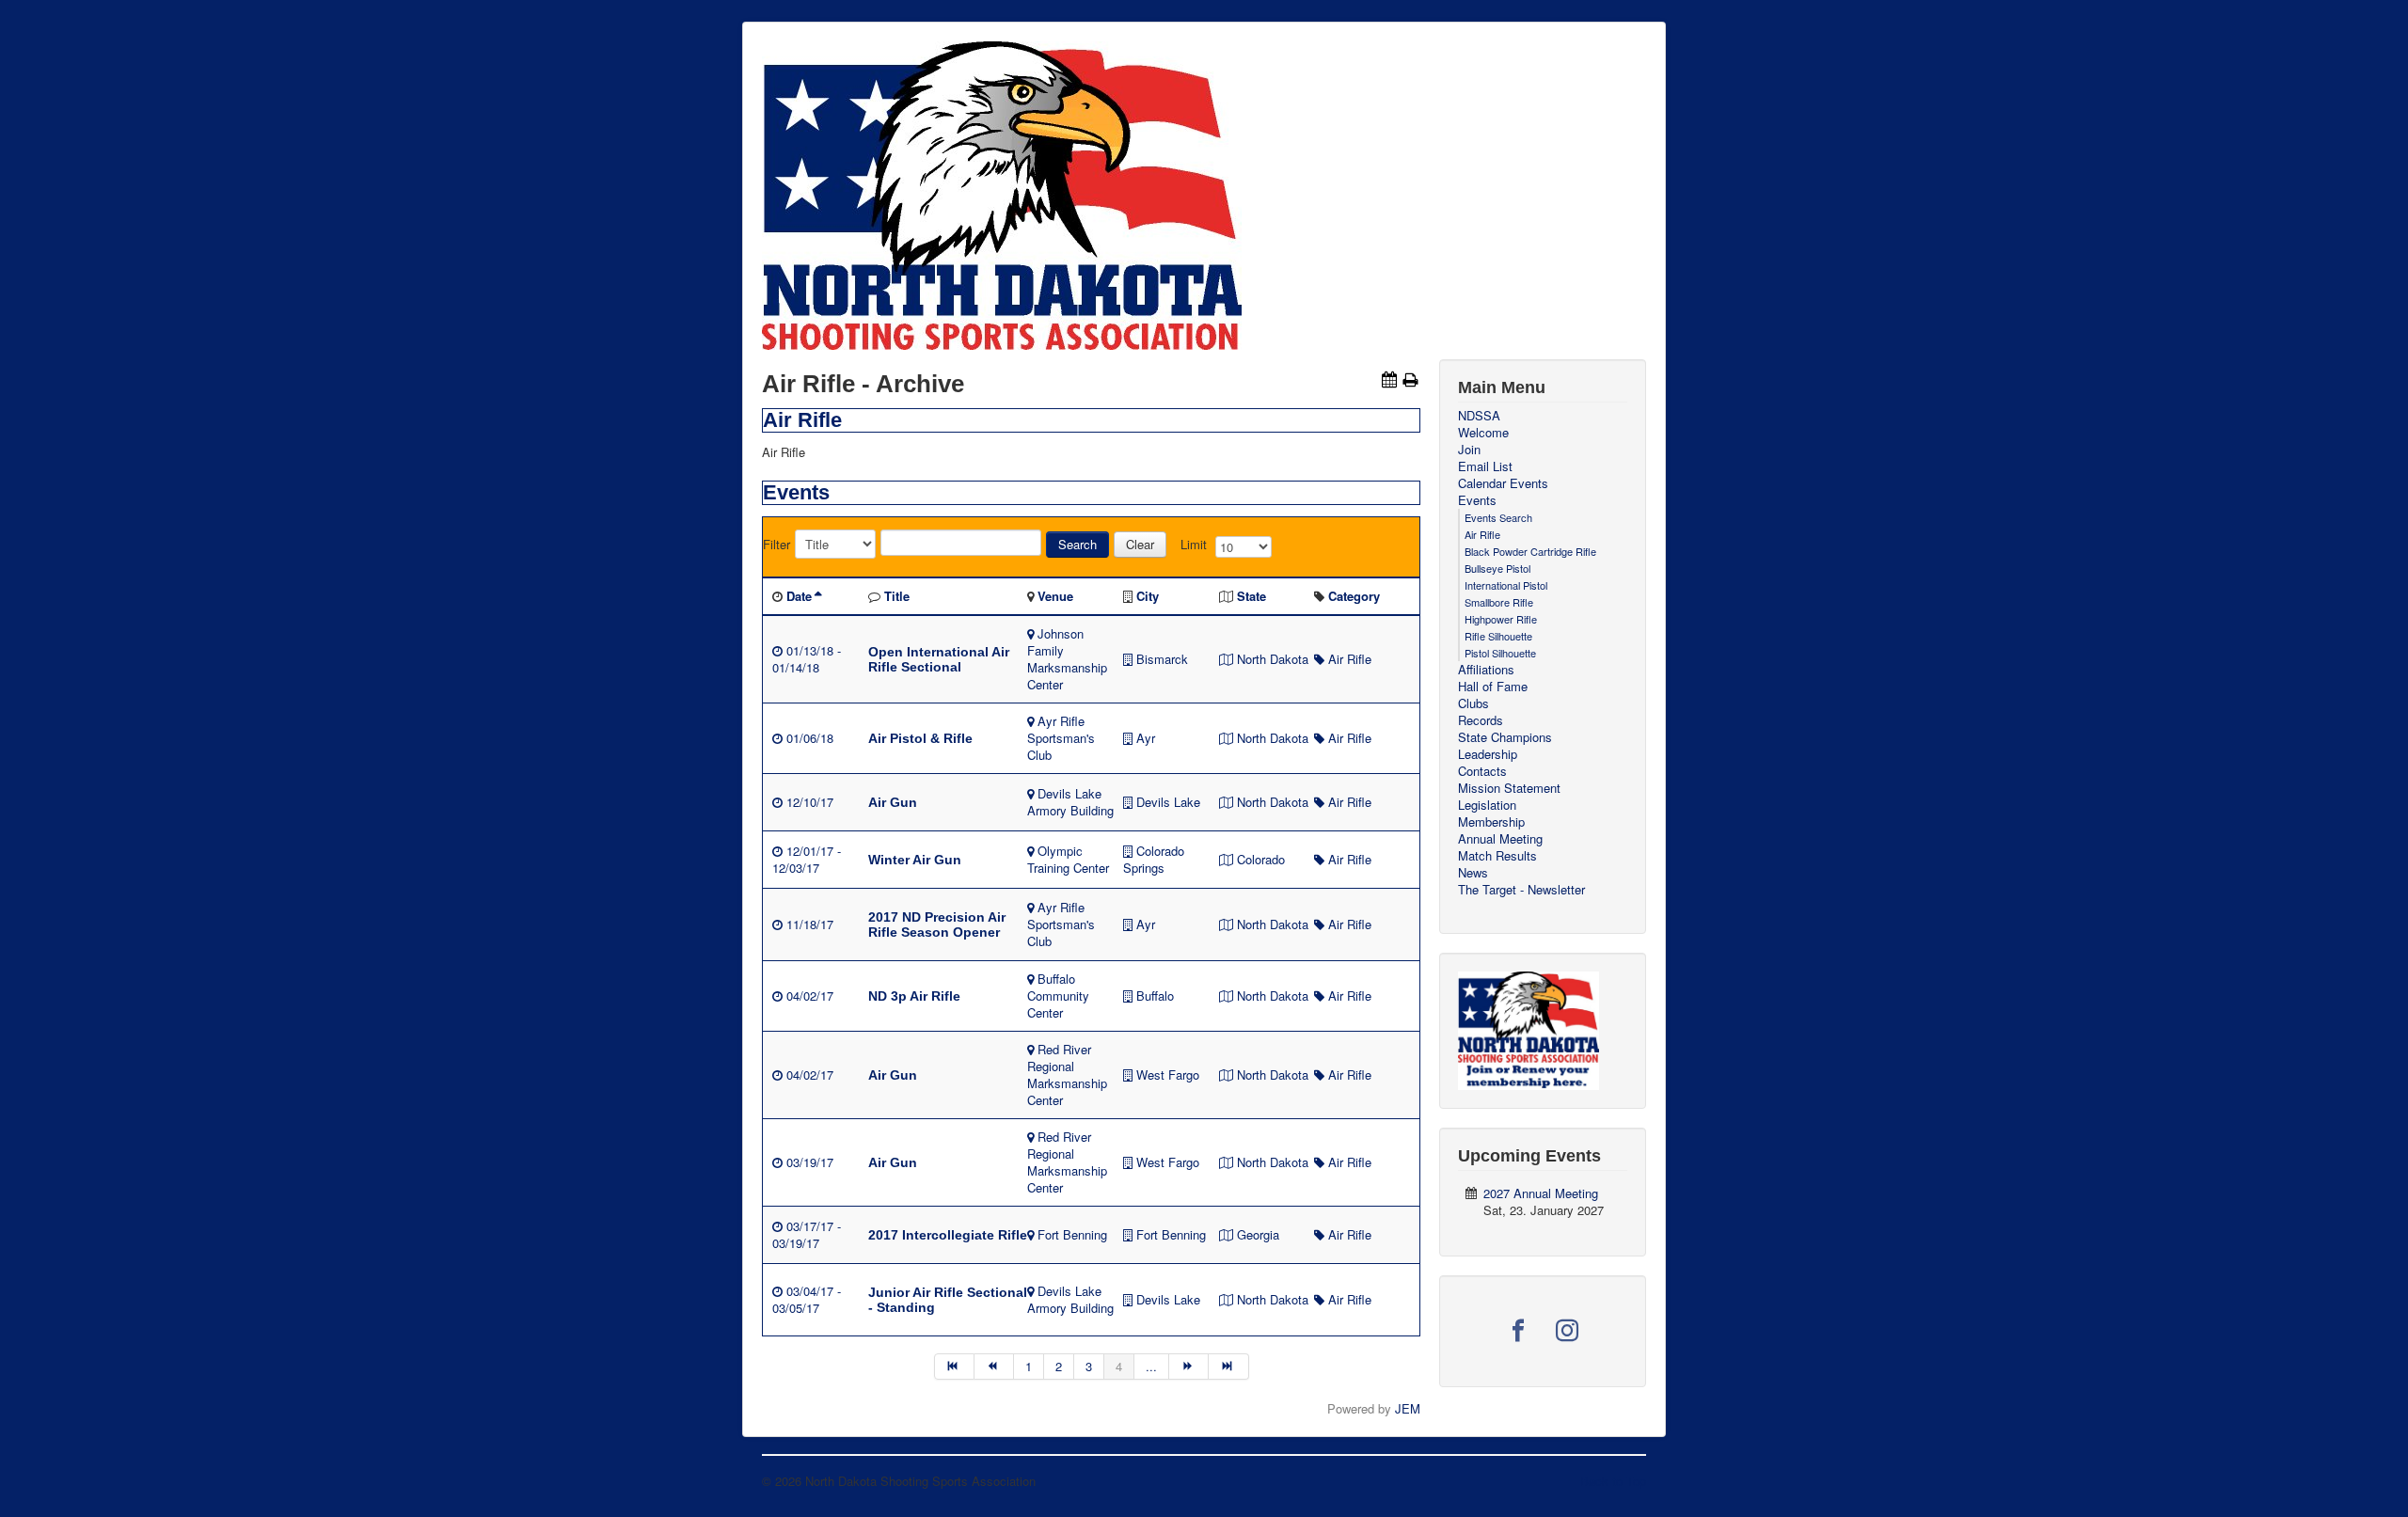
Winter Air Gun (915, 860)
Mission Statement (1509, 788)
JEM (1408, 1408)
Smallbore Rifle (1499, 602)
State (1252, 596)
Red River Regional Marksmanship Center (1067, 1075)
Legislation (1487, 805)
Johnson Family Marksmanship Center (1067, 659)
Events (1477, 500)
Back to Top (1613, 1481)
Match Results (1497, 856)
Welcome (1483, 433)
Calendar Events (1503, 483)
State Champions (1505, 737)
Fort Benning (1072, 1234)
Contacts (1482, 771)
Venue (1055, 596)
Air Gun (893, 802)
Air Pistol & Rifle (920, 738)
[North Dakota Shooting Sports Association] (1529, 1028)
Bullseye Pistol (1497, 568)
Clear (1140, 544)
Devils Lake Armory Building (1070, 802)
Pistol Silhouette (1500, 653)
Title (897, 596)
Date (799, 596)
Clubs (1473, 703)
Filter (776, 545)
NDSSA (1479, 416)
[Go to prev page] (994, 1367)
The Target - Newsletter (1521, 890)
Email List (1485, 466)
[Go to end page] (1228, 1367)
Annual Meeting (1500, 839)
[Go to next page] (1189, 1367)
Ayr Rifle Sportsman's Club (1061, 738)
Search (1077, 544)
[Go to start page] (954, 1367)
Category (1354, 596)
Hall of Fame (1493, 687)
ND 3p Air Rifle (914, 996)
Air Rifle (1350, 659)
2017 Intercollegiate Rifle (948, 1235)
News (1473, 873)
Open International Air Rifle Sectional (939, 659)
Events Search (1498, 517)
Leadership (1488, 754)
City (1148, 596)
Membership (1491, 822)
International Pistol (1506, 585)
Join (1469, 450)
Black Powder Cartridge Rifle (1530, 551)
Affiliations (1486, 670)
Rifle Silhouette (1498, 636)
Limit (1194, 545)
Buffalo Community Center (1058, 996)
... (1151, 1366)
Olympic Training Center (1068, 859)
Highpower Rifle (1501, 619)
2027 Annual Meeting (1541, 1193)
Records (1481, 720)
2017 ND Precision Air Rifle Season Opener (937, 924)
